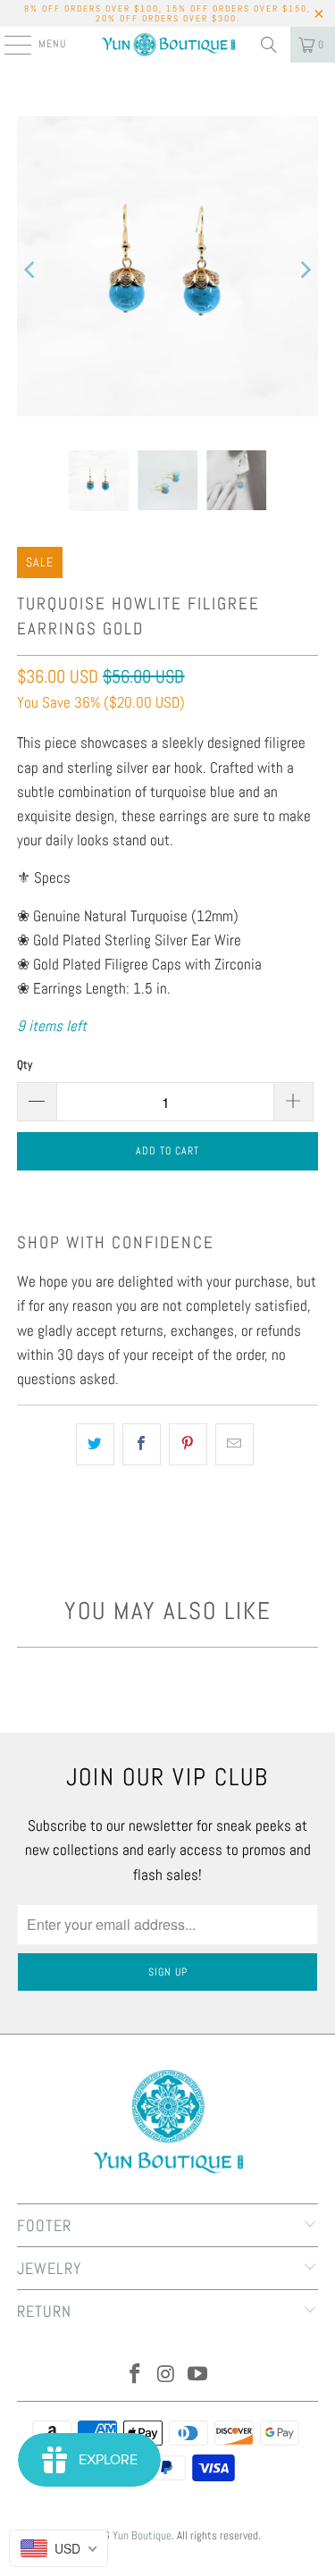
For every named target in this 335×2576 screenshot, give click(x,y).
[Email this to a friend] (234, 1444)
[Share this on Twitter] (95, 1444)
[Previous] (30, 270)
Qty (25, 1065)
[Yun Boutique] (168, 45)
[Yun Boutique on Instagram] (167, 2375)
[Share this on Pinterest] (188, 1444)
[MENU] (8, 45)
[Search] (269, 45)
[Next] (305, 270)
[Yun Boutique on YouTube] (197, 2375)
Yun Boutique (142, 2535)
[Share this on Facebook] (142, 1444)
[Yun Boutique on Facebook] (136, 2375)
